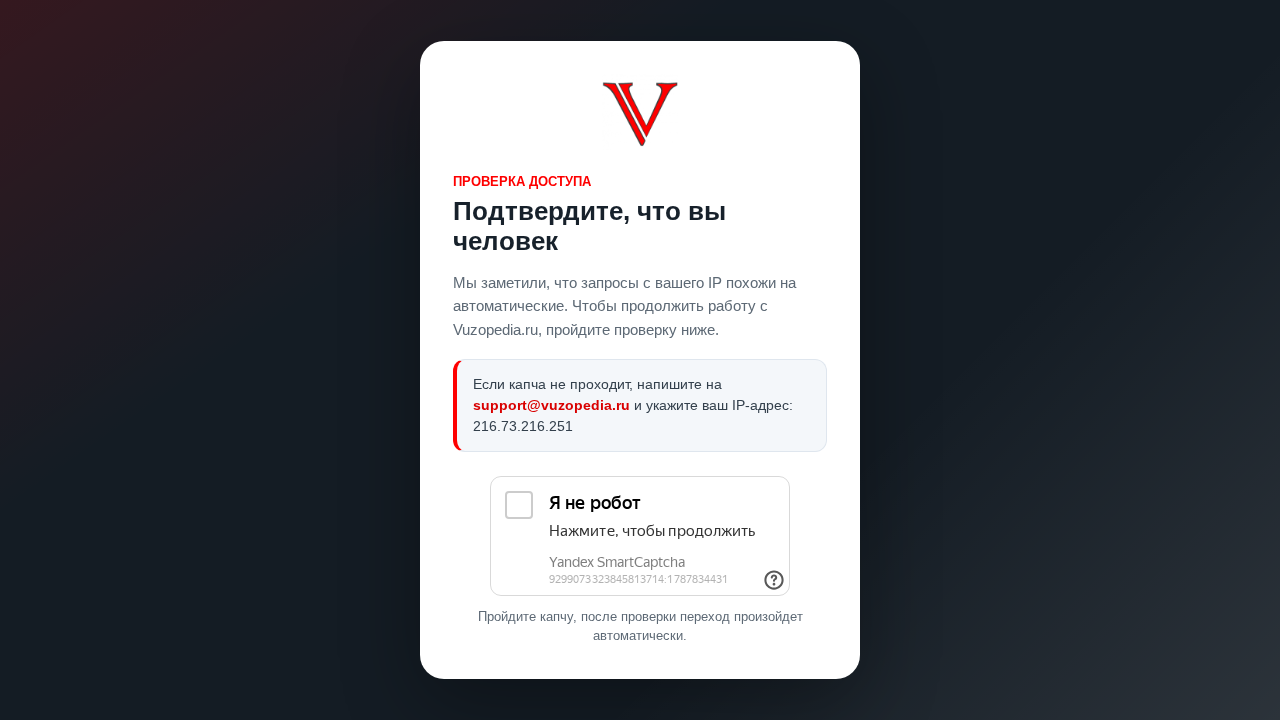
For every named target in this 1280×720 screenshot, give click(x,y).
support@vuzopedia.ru (551, 405)
